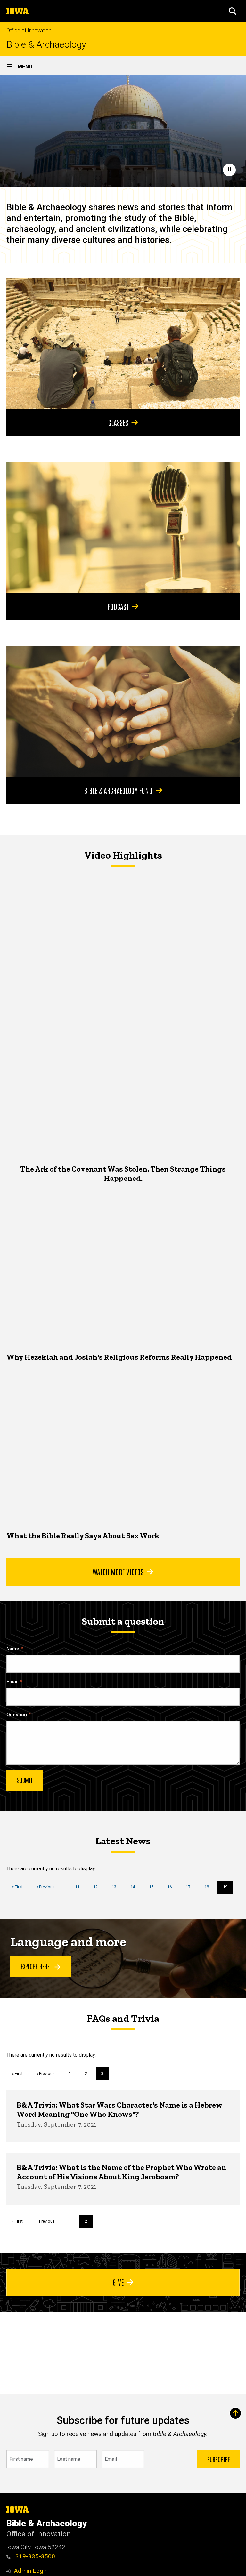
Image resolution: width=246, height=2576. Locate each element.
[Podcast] (123, 528)
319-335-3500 (34, 2556)
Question (17, 1715)
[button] (233, 11)
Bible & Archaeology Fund (118, 790)
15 (154, 1887)
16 (172, 1887)
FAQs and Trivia (123, 2018)
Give (118, 2282)
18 (209, 1887)
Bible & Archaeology (46, 45)
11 (80, 1887)
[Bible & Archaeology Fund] (123, 712)
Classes (118, 422)
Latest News (123, 1841)
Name (13, 1649)
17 (190, 1887)
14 (135, 1887)
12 (98, 1887)
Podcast (118, 606)
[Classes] (123, 344)
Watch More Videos (118, 1572)
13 (116, 1887)
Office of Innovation (29, 31)
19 (228, 1889)
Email (12, 1682)
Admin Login (31, 2571)
